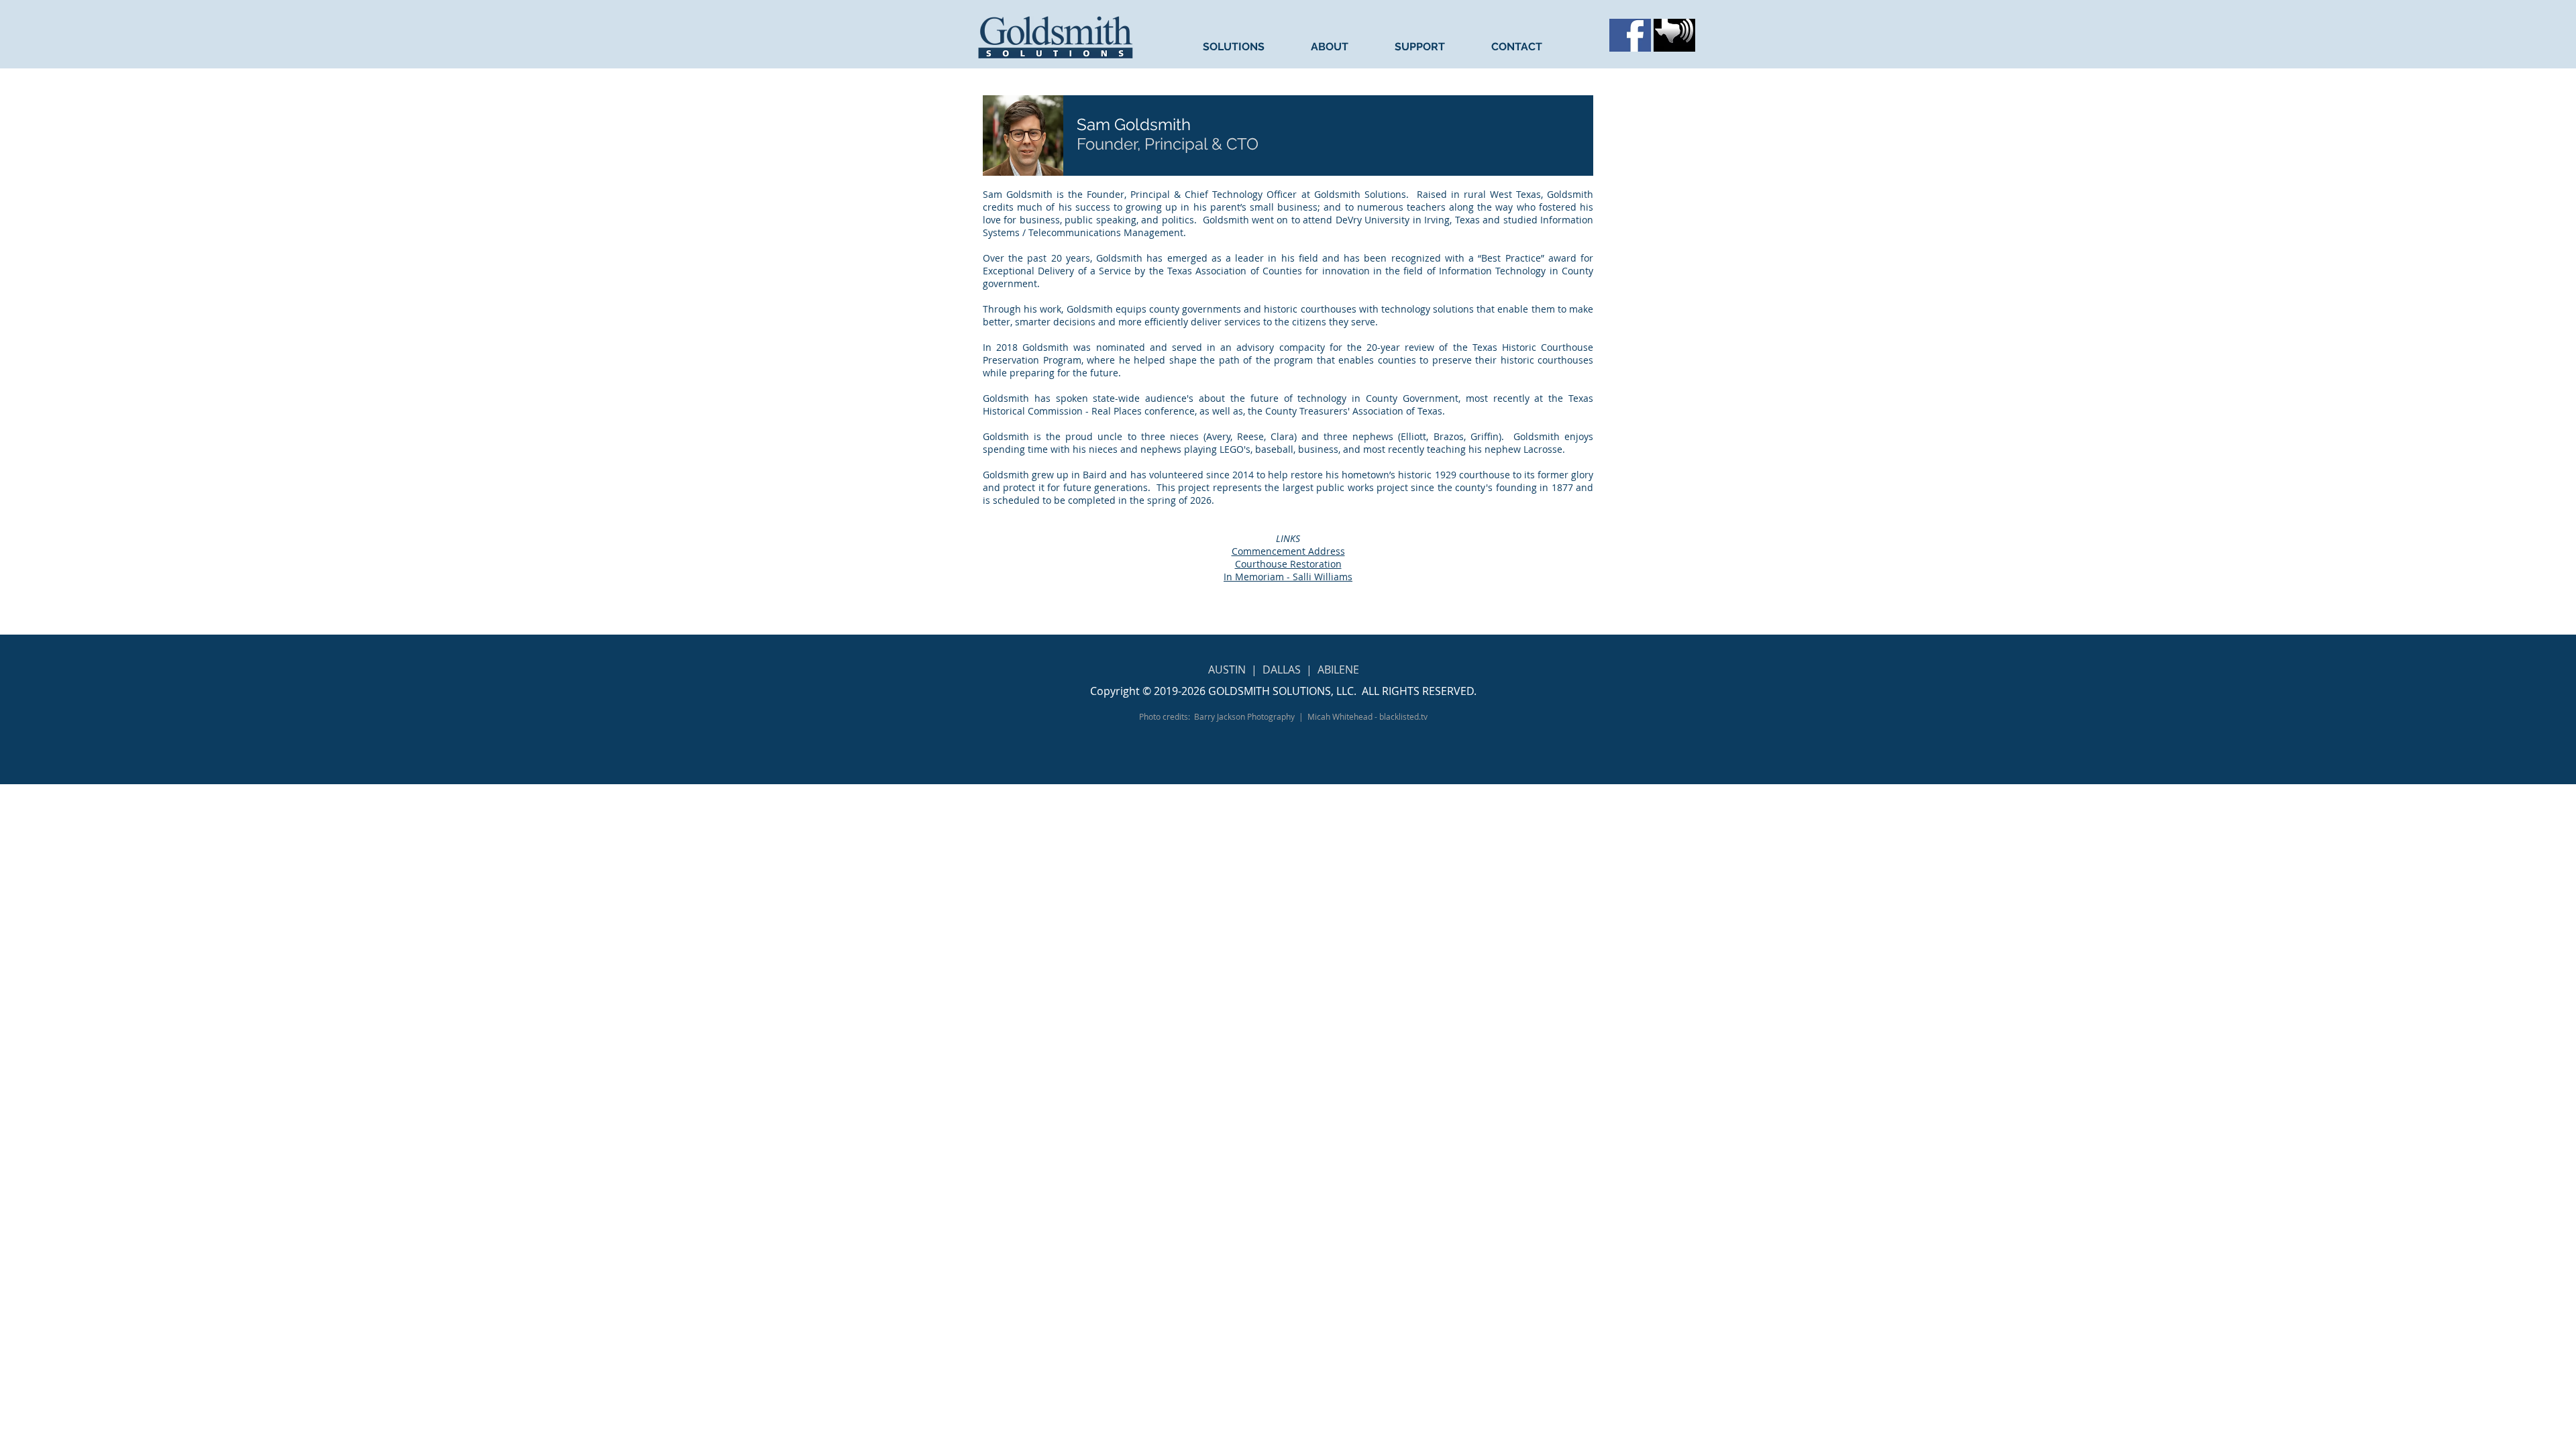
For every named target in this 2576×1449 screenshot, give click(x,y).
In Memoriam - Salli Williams (1288, 577)
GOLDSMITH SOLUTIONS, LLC (1281, 691)
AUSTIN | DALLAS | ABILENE (1284, 669)
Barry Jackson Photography (1244, 716)
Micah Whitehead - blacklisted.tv (1367, 716)
